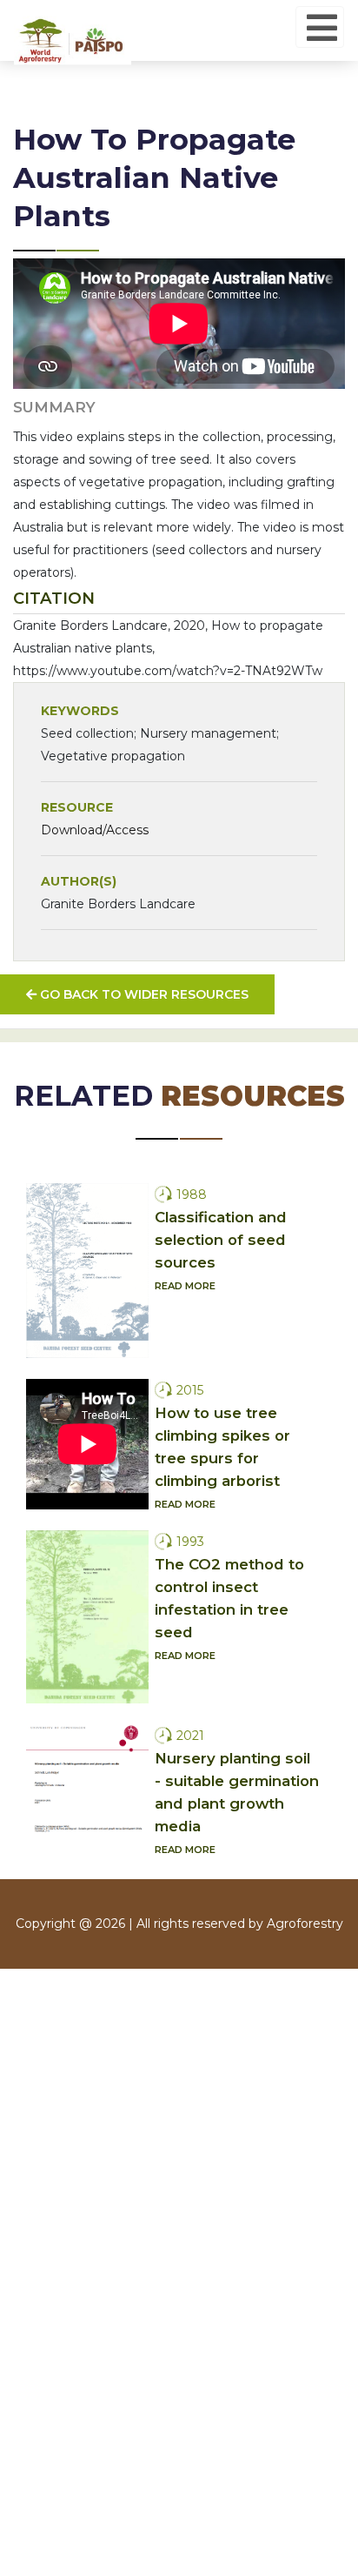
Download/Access (95, 830)
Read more (185, 1286)
